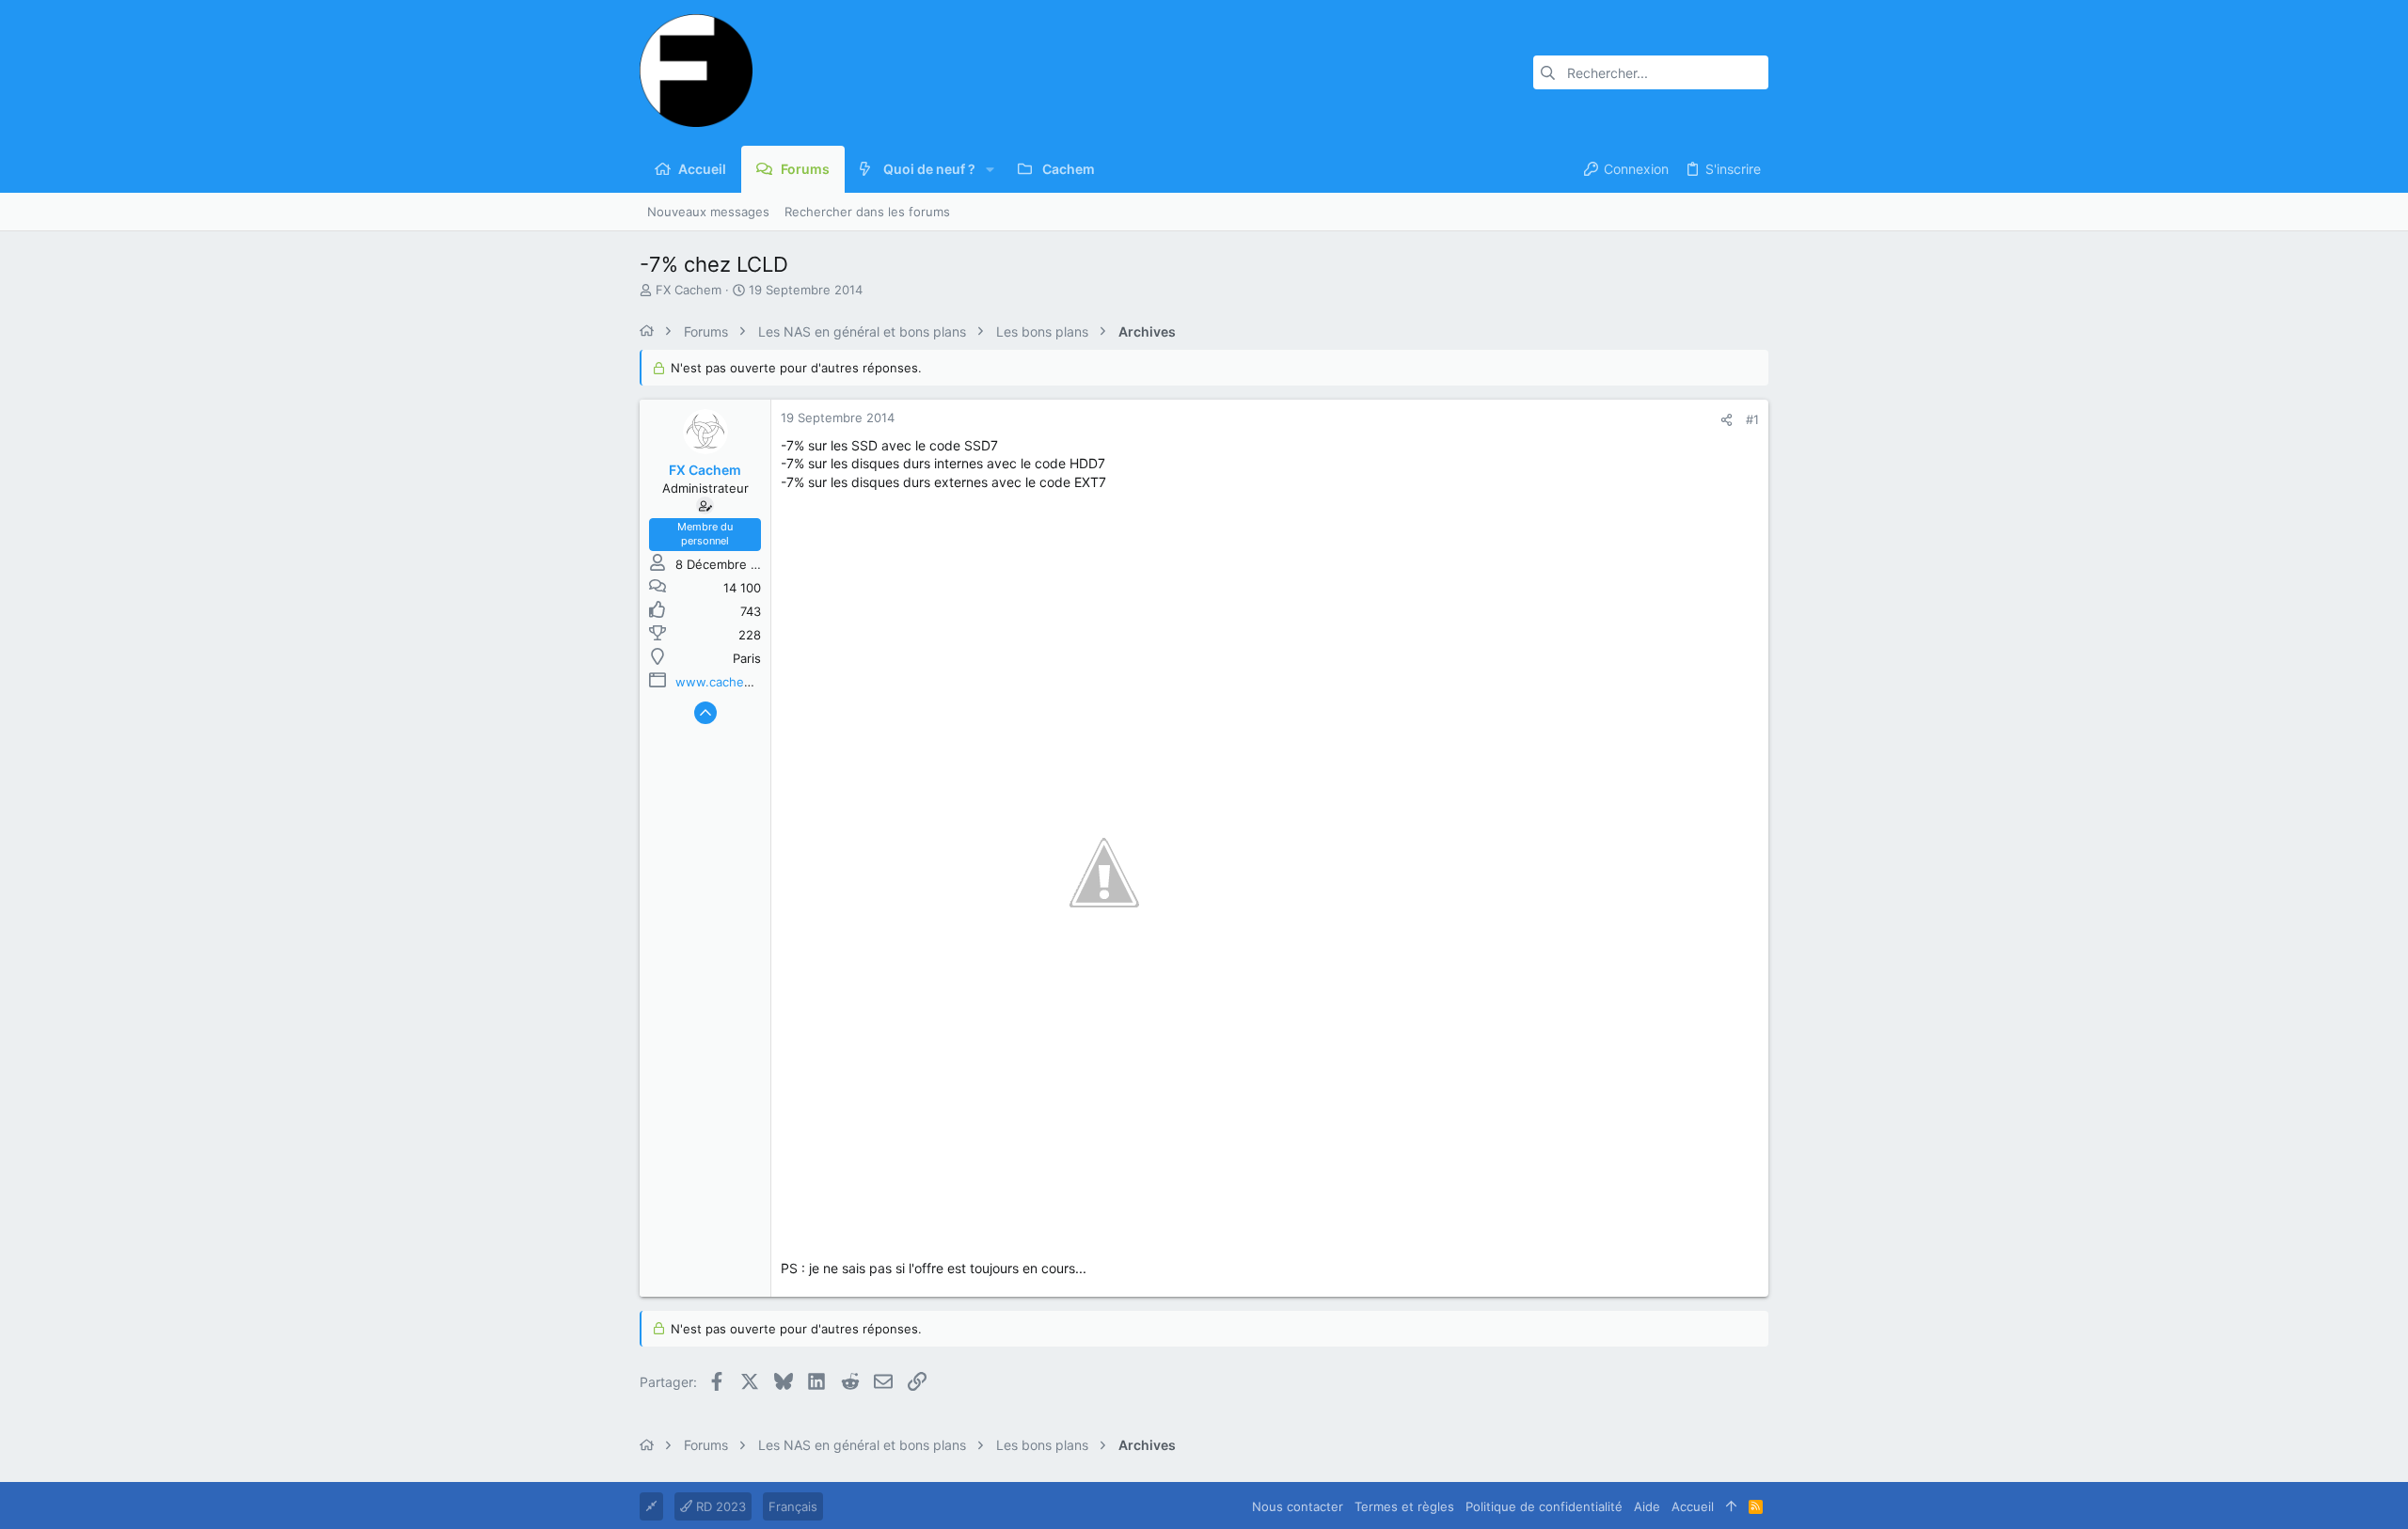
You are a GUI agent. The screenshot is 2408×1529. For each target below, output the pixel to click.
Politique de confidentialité (1544, 1506)
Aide (1647, 1506)
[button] (990, 169)
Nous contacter (1298, 1506)
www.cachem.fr (721, 682)
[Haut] (1731, 1506)
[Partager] (1727, 420)
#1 (1752, 419)
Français (793, 1506)
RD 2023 (719, 1506)
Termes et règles (1404, 1506)
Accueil (1693, 1506)
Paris (747, 658)
